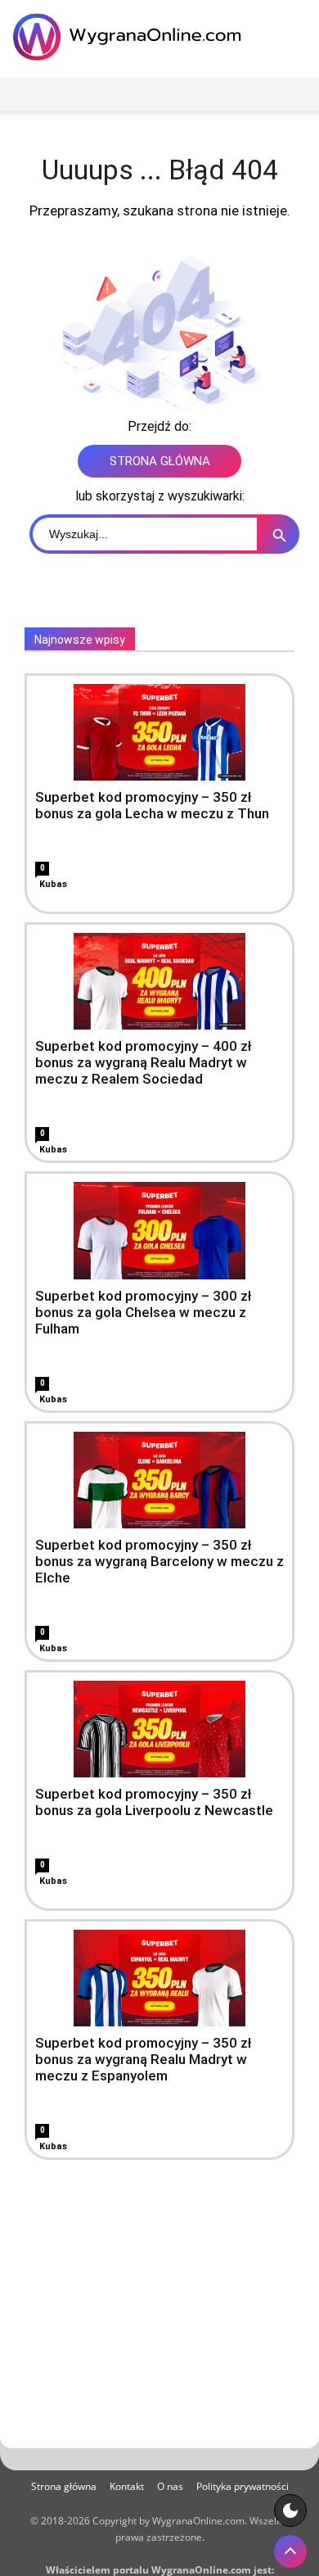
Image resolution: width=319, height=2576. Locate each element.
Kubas (53, 884)
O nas (170, 2486)
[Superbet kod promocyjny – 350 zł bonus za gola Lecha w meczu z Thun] (159, 732)
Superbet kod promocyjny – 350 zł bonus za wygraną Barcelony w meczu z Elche (159, 1561)
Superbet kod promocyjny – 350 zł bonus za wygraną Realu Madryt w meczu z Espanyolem (144, 2059)
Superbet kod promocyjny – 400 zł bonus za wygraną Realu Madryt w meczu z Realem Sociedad (144, 1062)
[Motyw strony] (290, 2510)
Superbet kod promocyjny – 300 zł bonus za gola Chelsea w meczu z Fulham (144, 1312)
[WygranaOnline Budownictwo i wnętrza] (131, 37)
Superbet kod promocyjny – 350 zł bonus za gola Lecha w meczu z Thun (152, 805)
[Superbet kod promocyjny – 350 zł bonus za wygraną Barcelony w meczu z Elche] (159, 1480)
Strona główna (64, 2486)
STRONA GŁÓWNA (160, 461)
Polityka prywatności (243, 2486)
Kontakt (127, 2486)
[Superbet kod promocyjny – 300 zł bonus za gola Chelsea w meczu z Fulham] (159, 1230)
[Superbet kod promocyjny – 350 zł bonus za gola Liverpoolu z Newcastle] (159, 1729)
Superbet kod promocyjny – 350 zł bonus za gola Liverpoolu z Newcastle (154, 1802)
